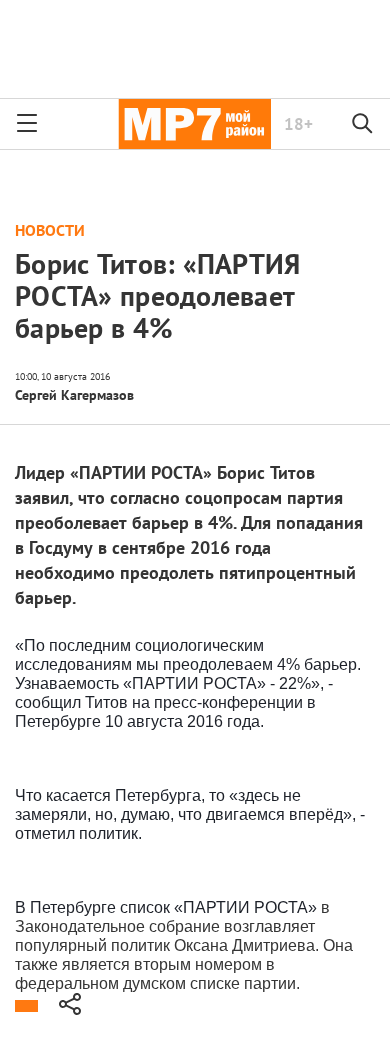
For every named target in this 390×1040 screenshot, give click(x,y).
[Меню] (27, 124)
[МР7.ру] (194, 124)
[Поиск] (363, 124)
